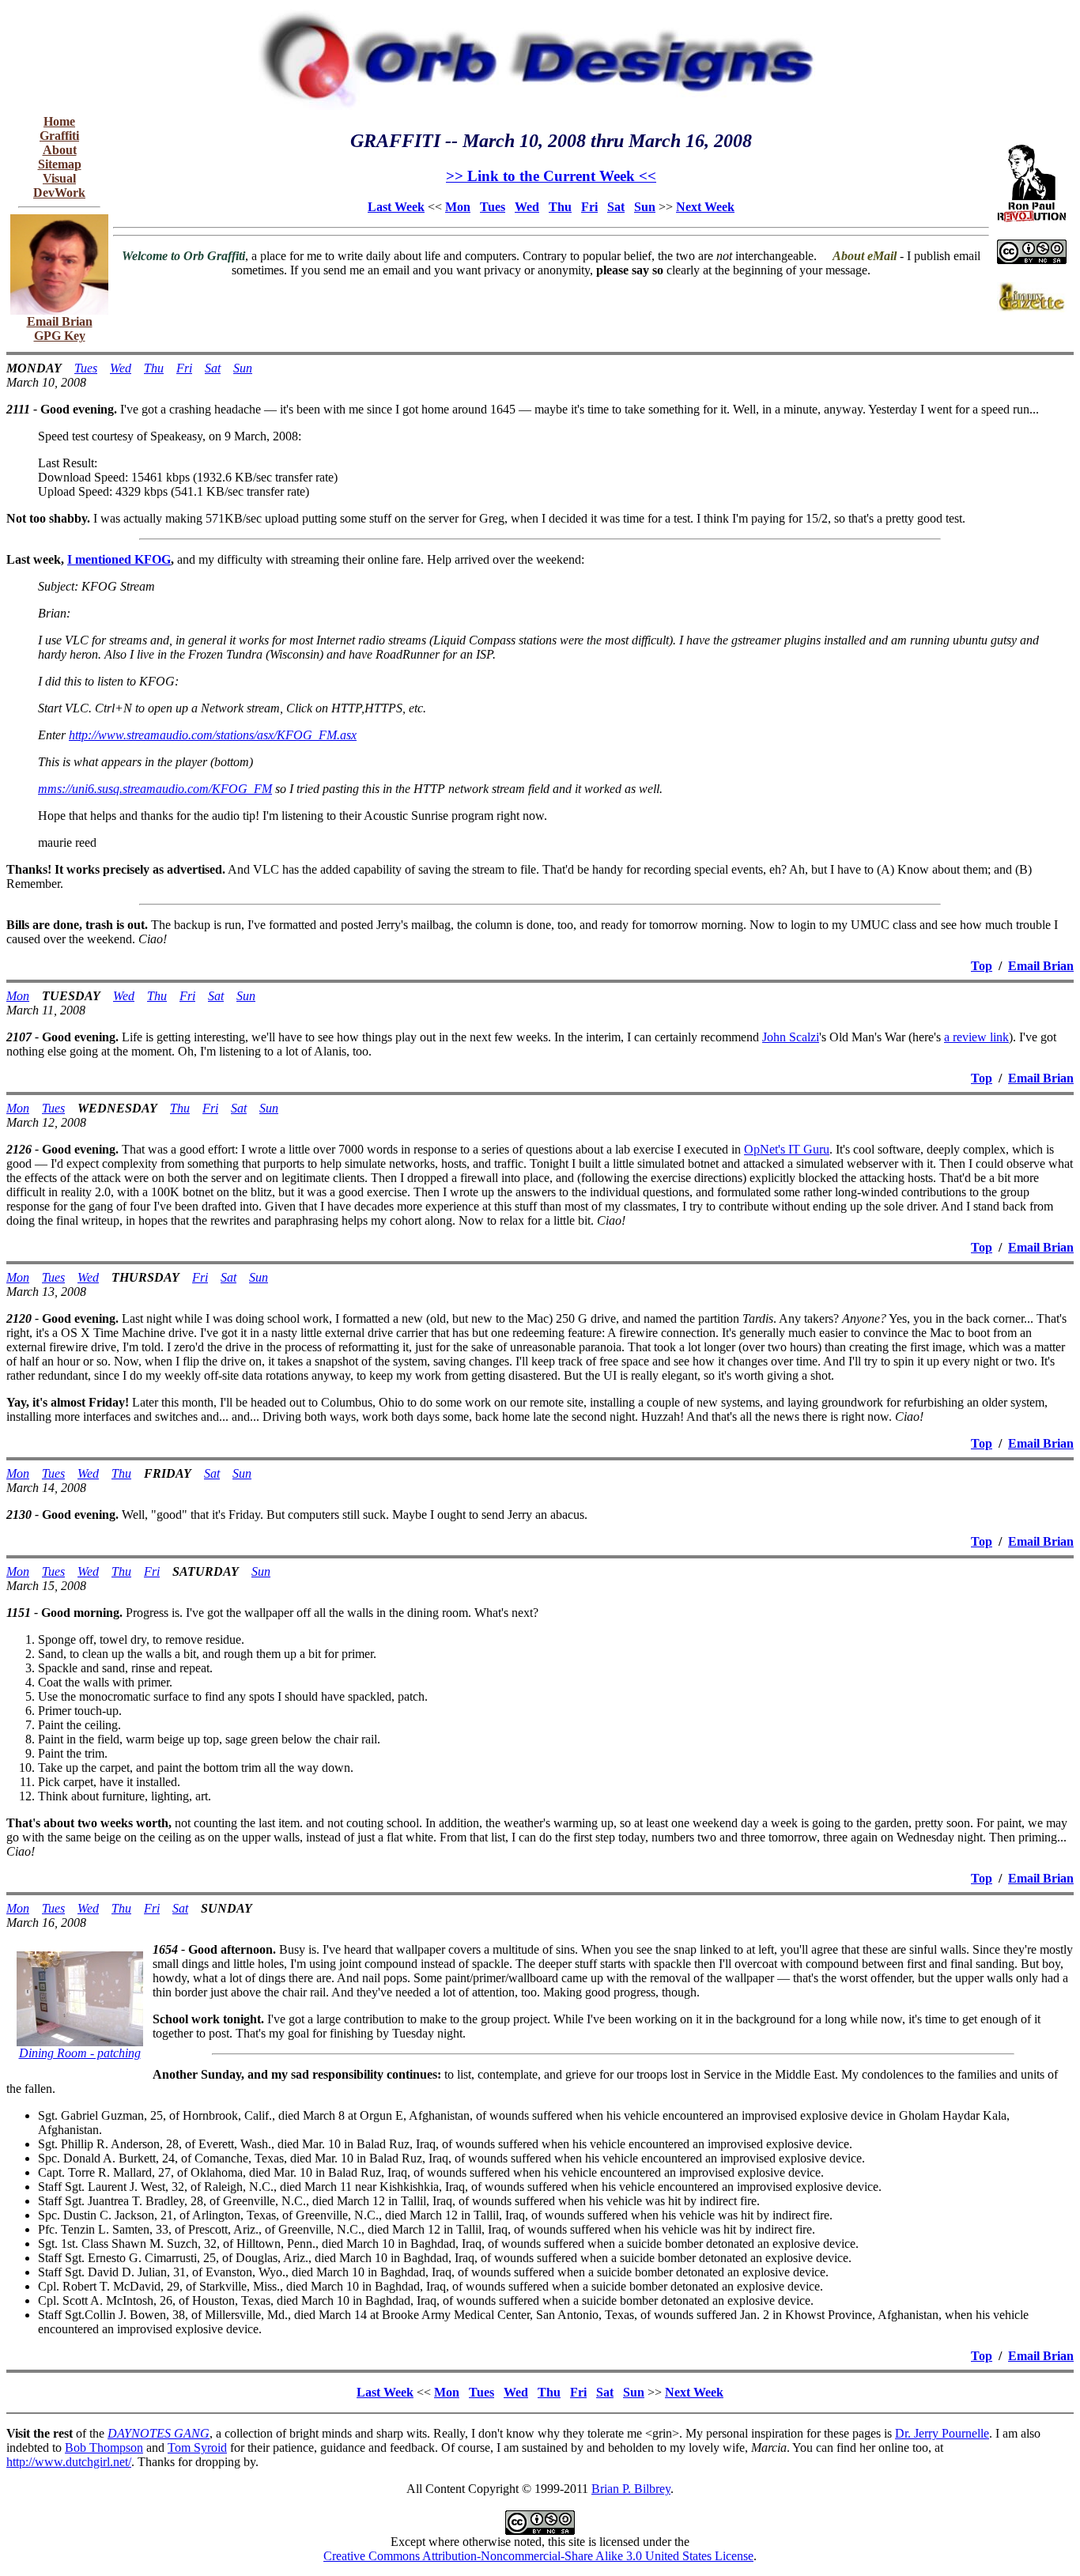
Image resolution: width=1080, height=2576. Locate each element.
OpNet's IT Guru (787, 1149)
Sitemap (60, 164)
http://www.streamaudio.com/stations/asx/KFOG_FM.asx (213, 735)
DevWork (59, 193)
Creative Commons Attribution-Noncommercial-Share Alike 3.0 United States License (538, 2556)
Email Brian (60, 321)
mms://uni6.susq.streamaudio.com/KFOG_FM (155, 789)
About (60, 150)
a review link (976, 1037)
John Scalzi (791, 1037)
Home (59, 121)
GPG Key (60, 336)
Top (982, 966)
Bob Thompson (104, 2448)
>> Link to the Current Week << (551, 176)
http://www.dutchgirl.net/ (69, 2462)
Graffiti (59, 136)
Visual (59, 178)
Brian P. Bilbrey (631, 2489)
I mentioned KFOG (119, 559)
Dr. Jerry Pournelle (942, 2433)
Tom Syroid (197, 2448)
